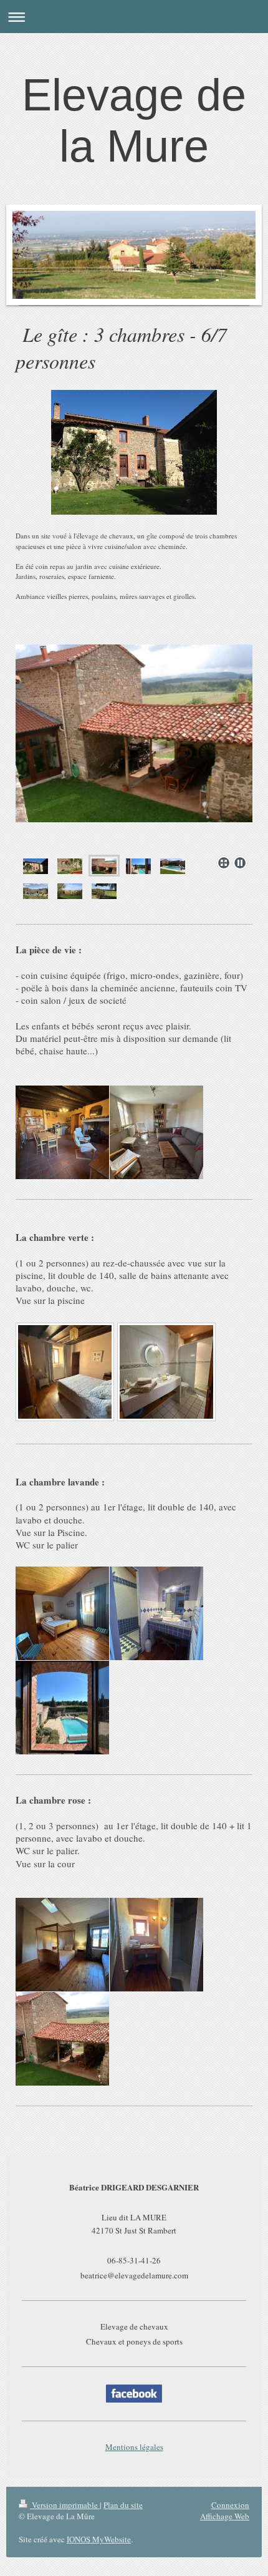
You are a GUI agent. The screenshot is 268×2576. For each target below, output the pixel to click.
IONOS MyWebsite (99, 2539)
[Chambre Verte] (65, 1372)
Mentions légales (134, 2447)
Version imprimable (65, 2505)
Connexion (230, 2505)
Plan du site (123, 2505)
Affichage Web (225, 2516)
